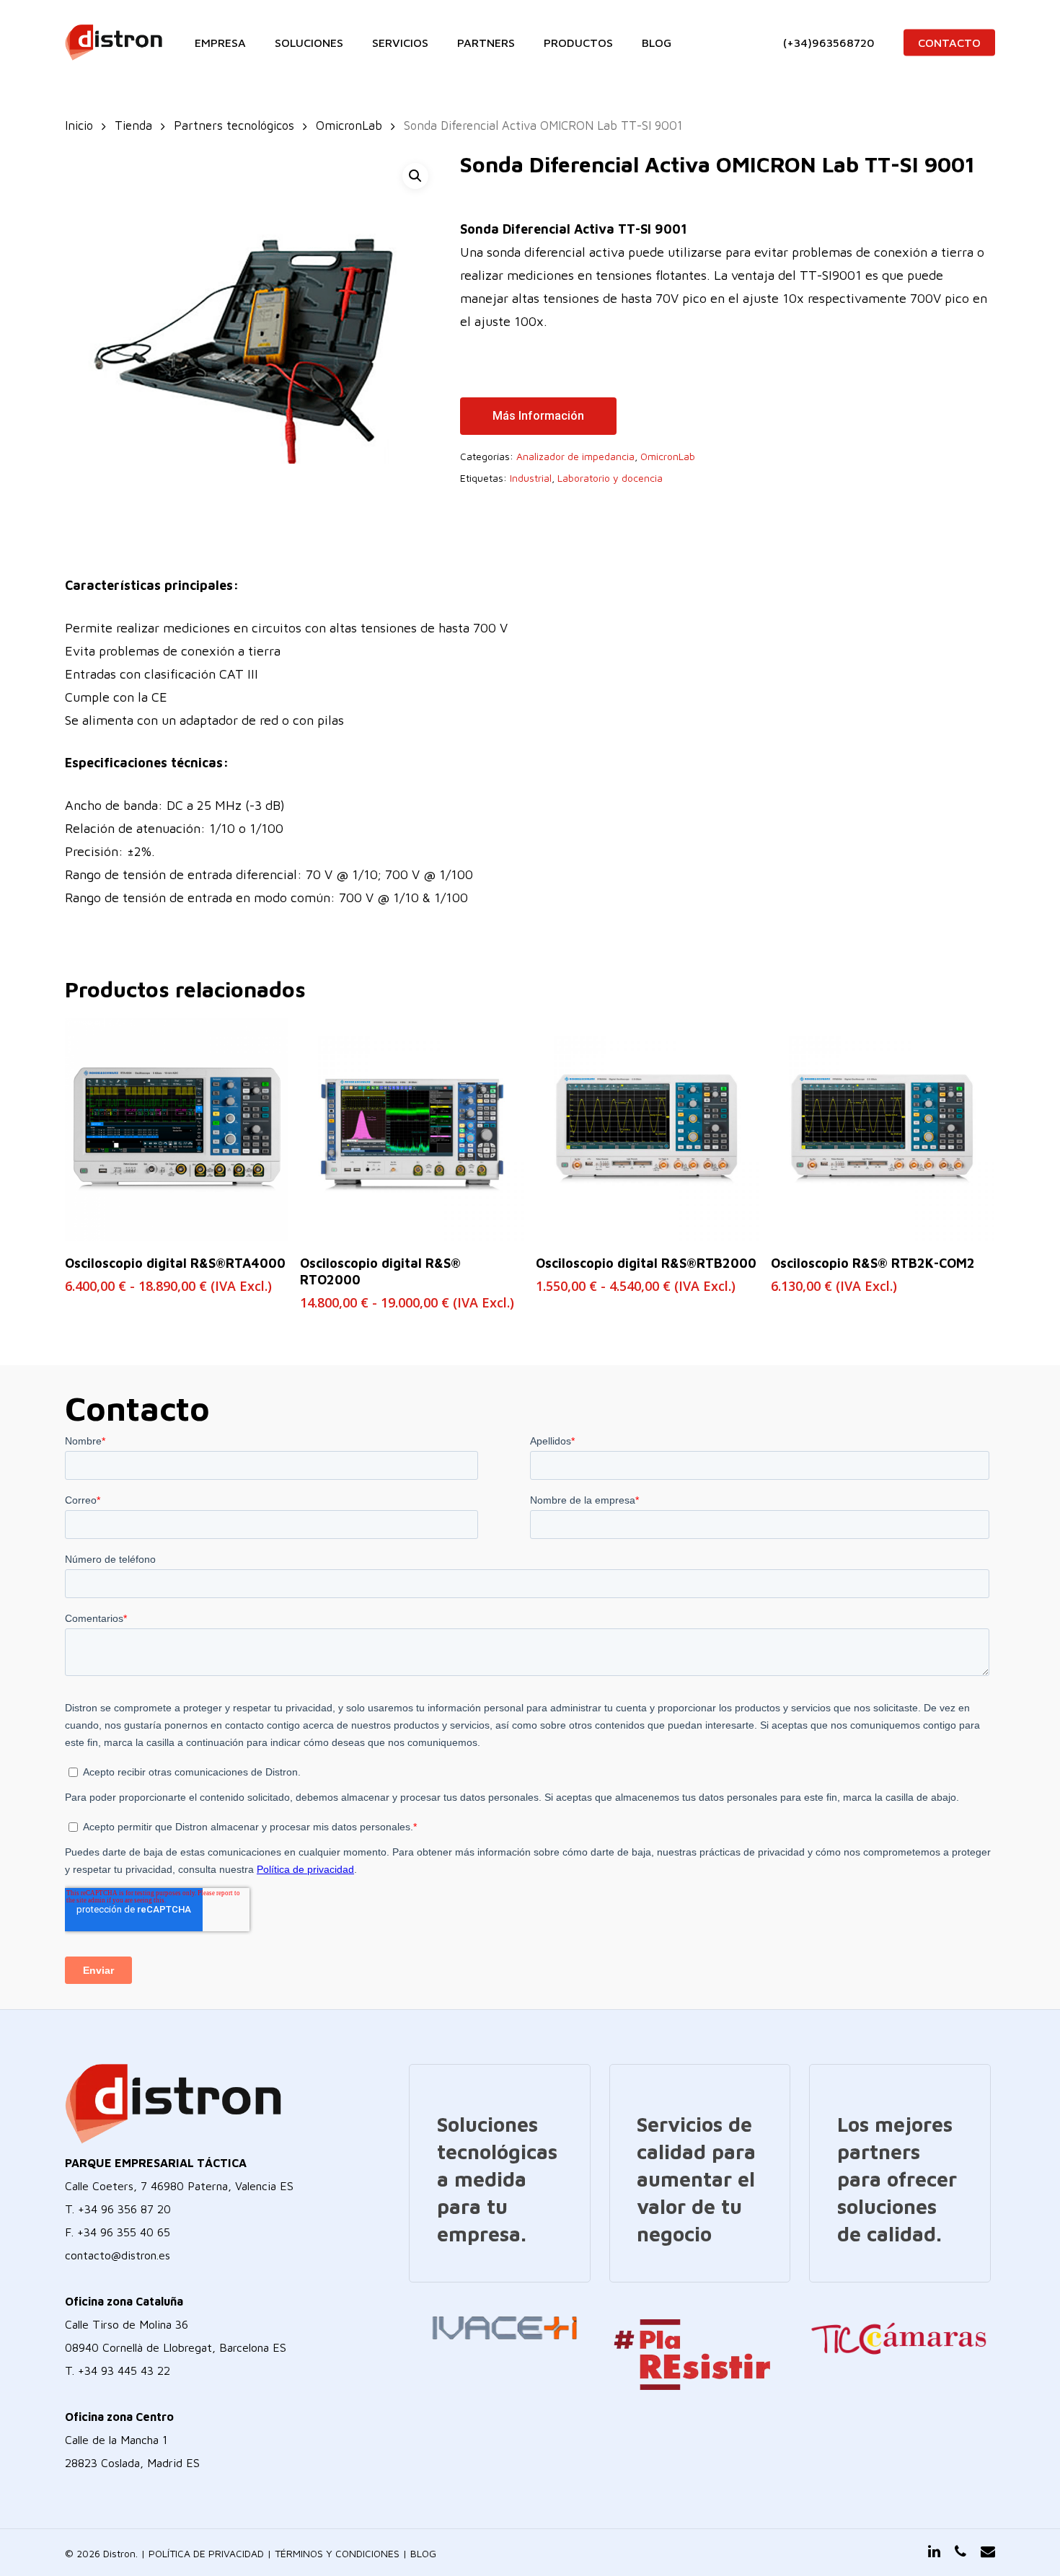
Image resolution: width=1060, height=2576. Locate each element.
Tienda (133, 125)
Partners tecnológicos (234, 125)
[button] (415, 176)
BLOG (423, 2553)
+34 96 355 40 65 (124, 2232)
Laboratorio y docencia (610, 478)
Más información (538, 416)
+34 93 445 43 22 (124, 2370)
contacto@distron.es (118, 2255)
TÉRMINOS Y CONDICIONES (337, 2553)
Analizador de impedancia (575, 456)
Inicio (79, 125)
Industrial (531, 478)
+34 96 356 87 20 (124, 2209)
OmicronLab (349, 125)
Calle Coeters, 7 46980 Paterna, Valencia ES (179, 2186)
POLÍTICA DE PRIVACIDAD (206, 2553)
